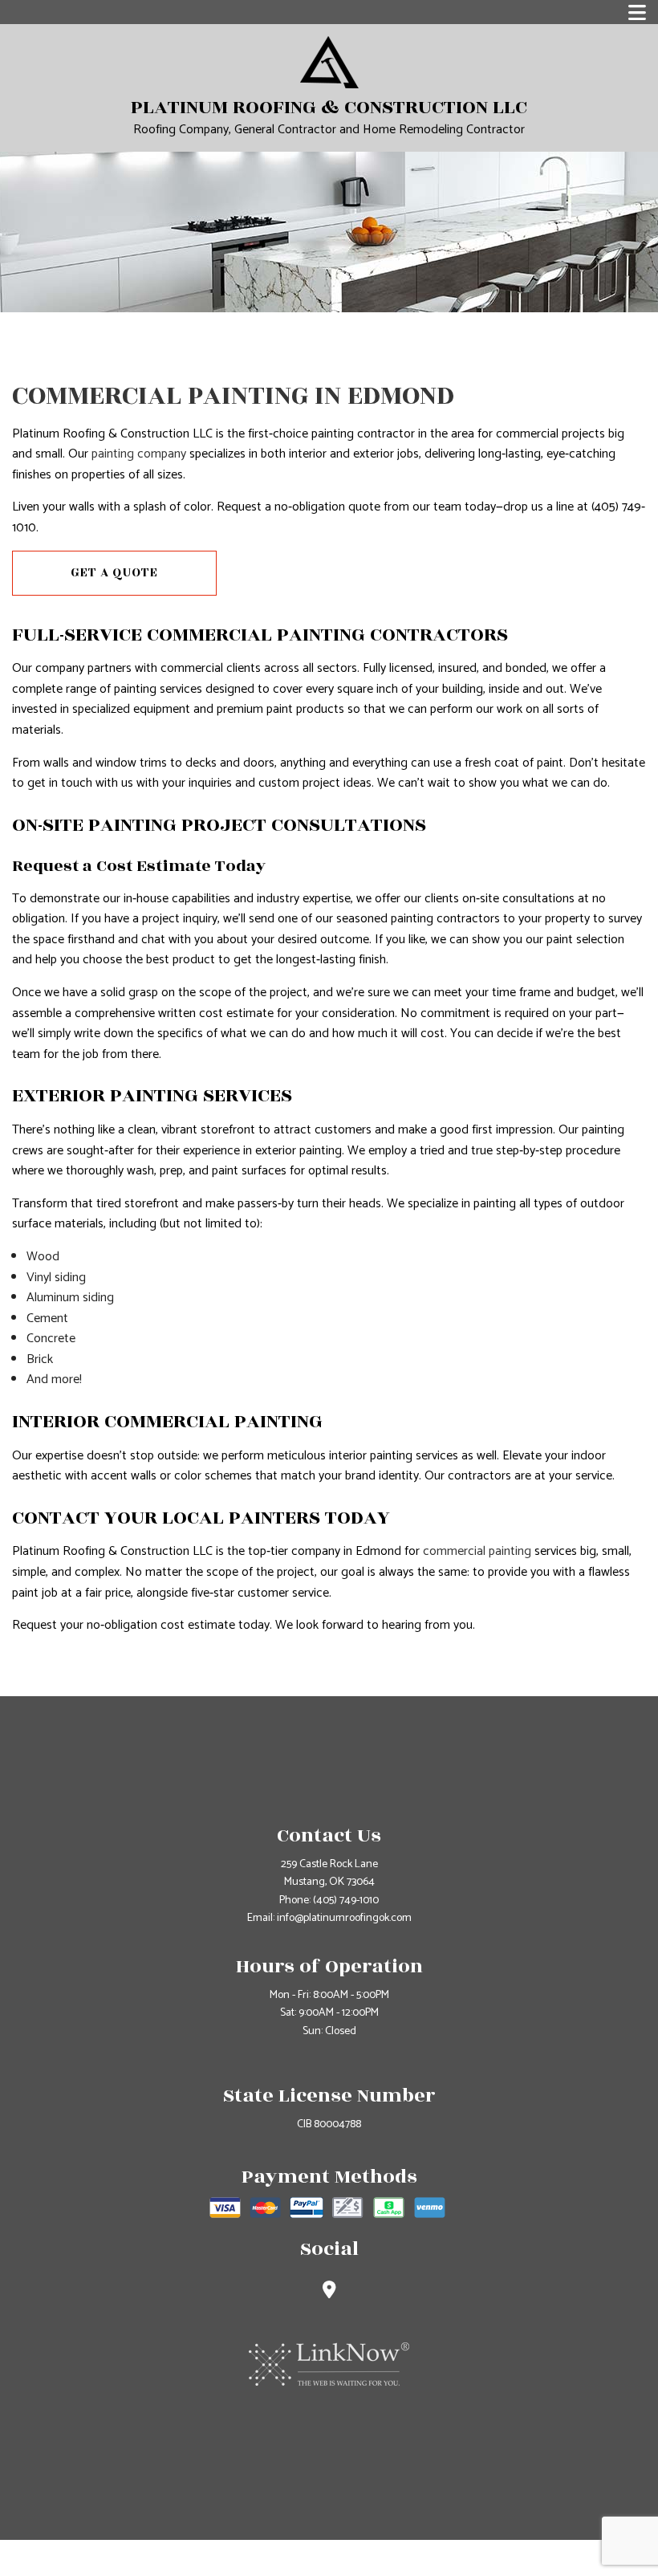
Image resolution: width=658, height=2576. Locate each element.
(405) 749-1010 (346, 1900)
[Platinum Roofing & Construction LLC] (329, 61)
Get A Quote (114, 573)
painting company (139, 454)
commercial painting (477, 1551)
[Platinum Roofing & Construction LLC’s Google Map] (329, 2292)
